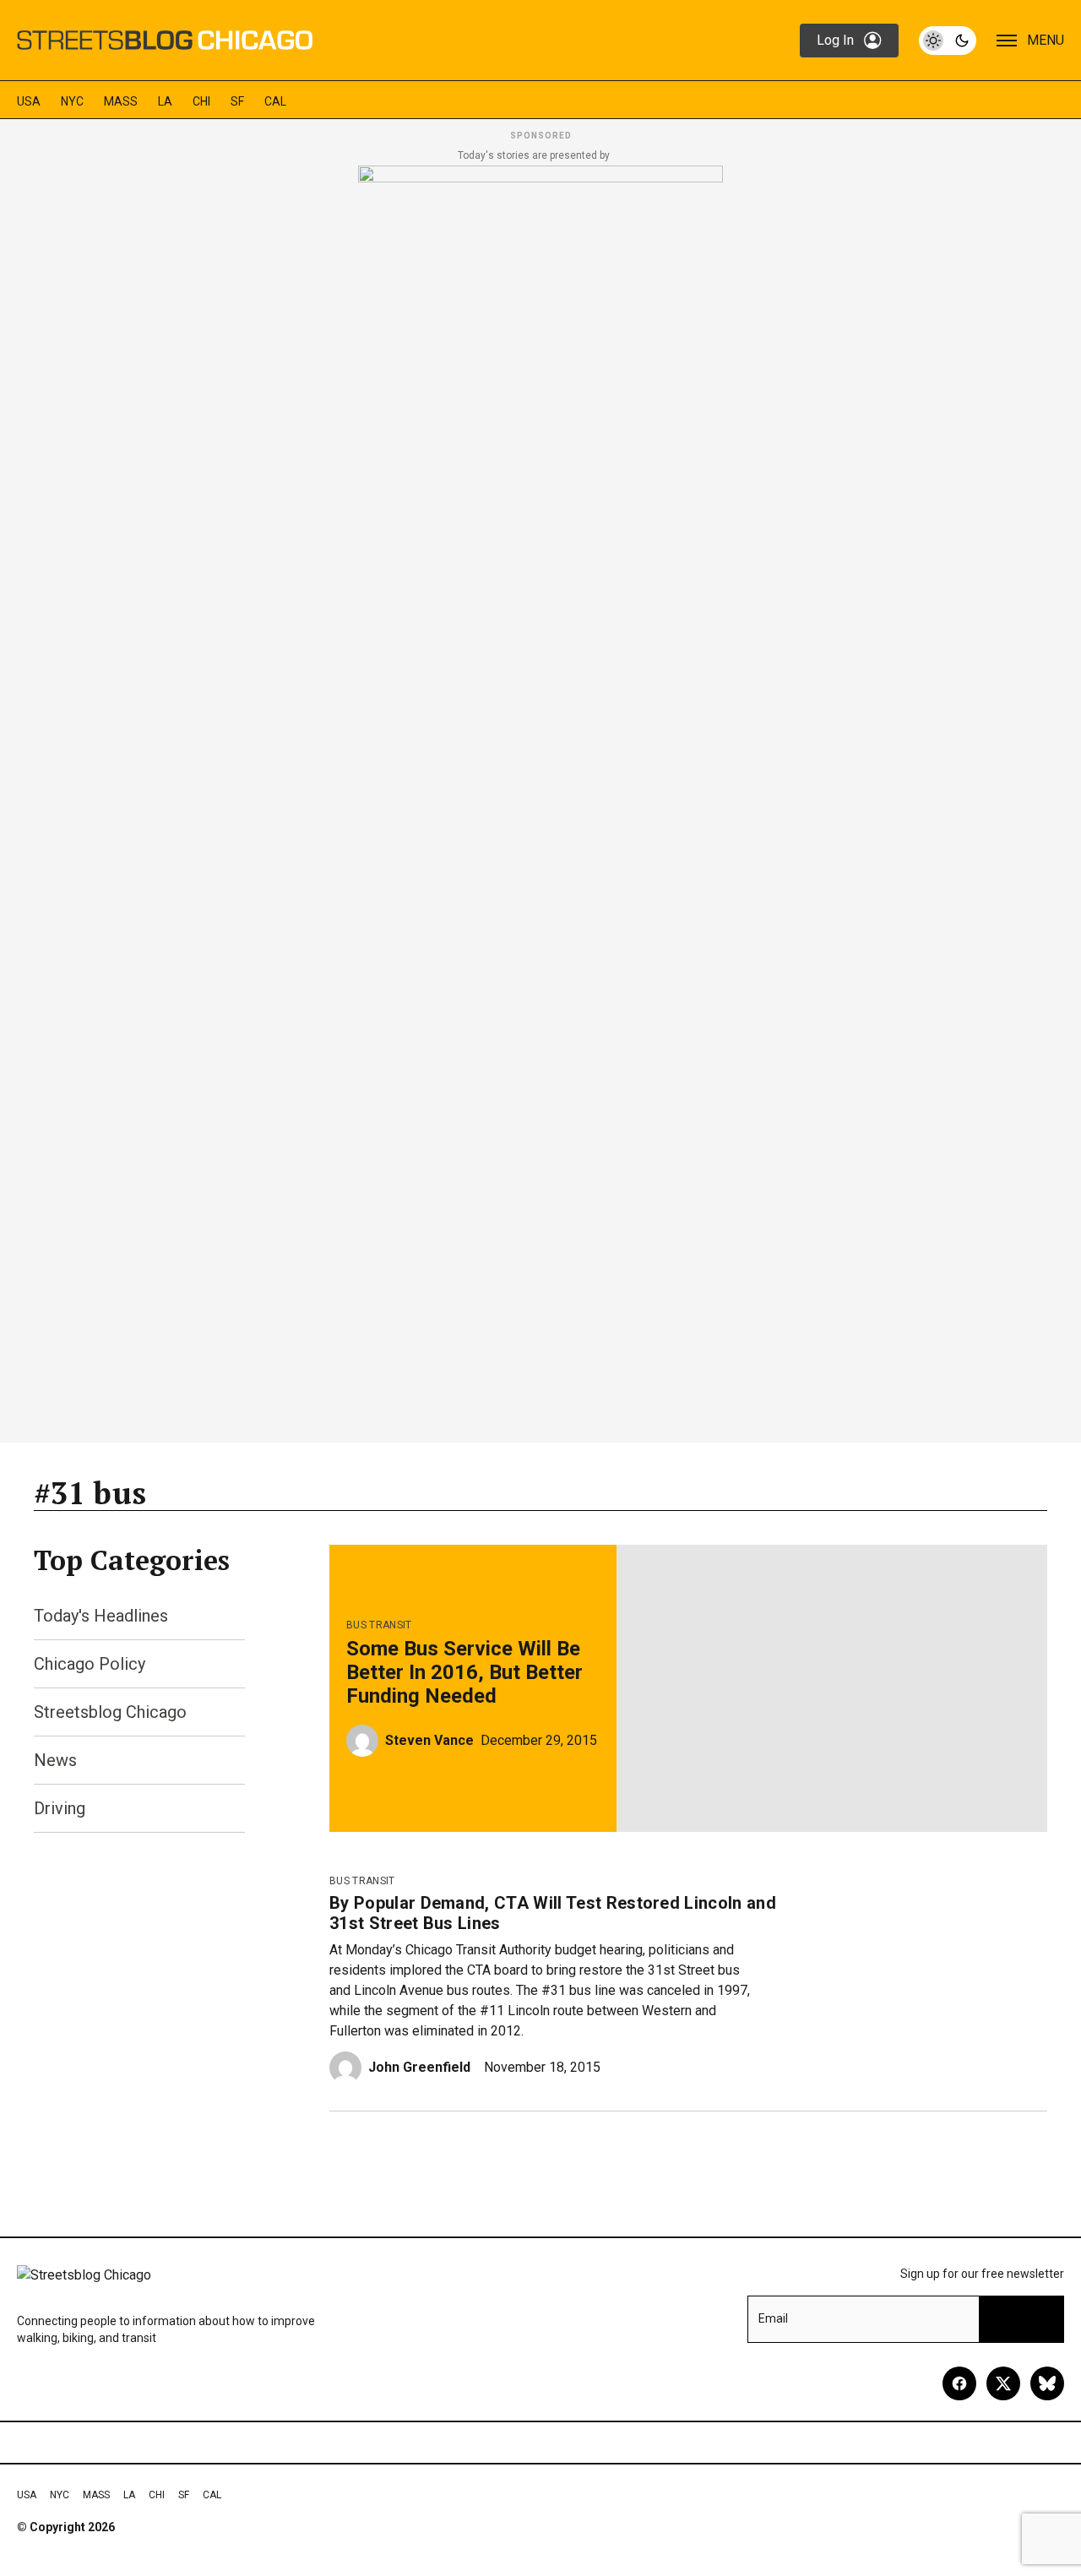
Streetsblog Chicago (110, 1712)
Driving (60, 1808)
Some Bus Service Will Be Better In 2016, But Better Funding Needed (464, 1672)
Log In (835, 40)
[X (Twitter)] (1003, 2383)
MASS (121, 101)
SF (237, 101)
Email (773, 2318)
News (55, 1760)
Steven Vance (429, 1740)
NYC (72, 101)
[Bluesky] (1047, 2383)
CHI (201, 101)
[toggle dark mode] (948, 41)
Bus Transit (379, 1625)
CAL (275, 101)
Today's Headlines (101, 1616)
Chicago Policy (90, 1664)
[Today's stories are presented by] (540, 799)
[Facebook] (959, 2383)
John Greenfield (419, 2067)
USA (29, 101)
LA (165, 101)
